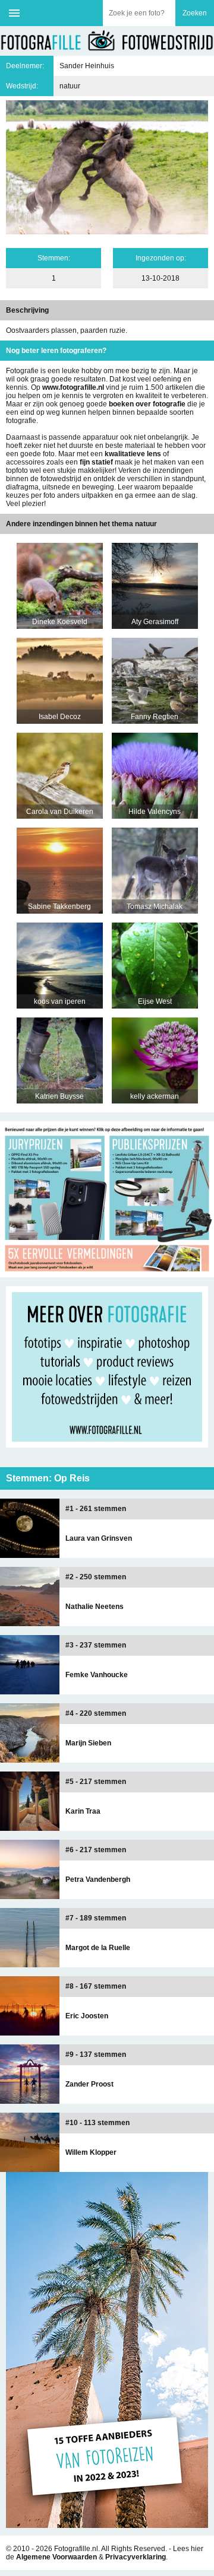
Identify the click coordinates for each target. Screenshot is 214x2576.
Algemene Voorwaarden (56, 2557)
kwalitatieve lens (133, 454)
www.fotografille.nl (73, 387)
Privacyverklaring (136, 2557)
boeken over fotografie (147, 404)
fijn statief (96, 462)
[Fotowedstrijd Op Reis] (107, 1273)
